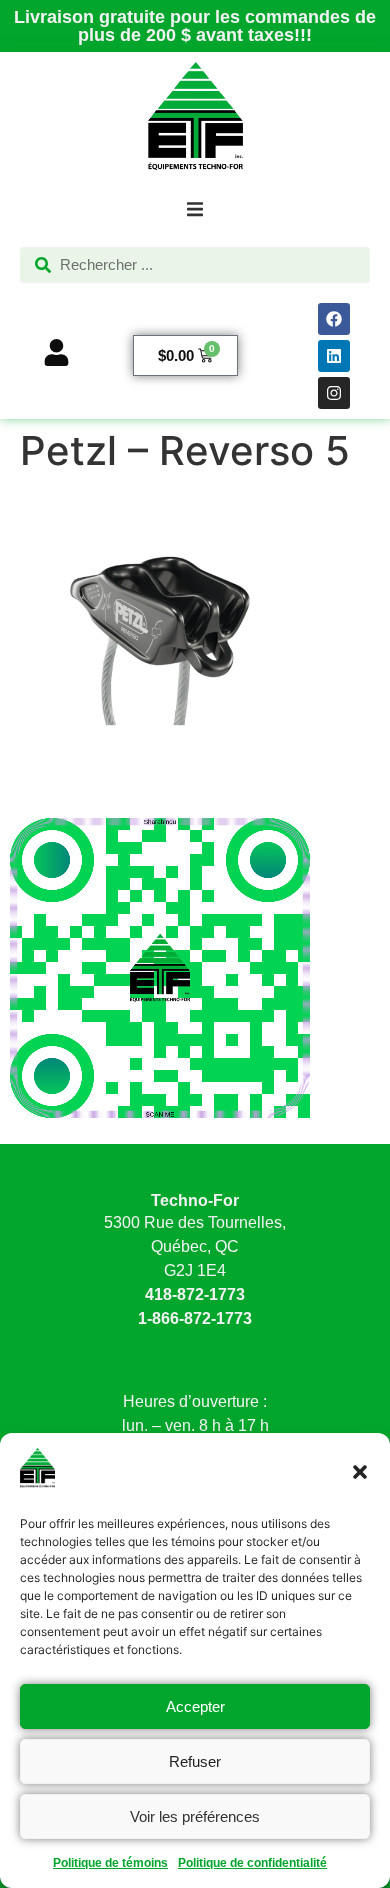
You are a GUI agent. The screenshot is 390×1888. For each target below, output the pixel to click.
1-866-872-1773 (195, 1318)
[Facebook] (334, 319)
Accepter (195, 1706)
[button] (360, 1472)
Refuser (195, 1761)
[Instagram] (334, 393)
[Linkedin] (334, 356)
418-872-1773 (195, 1294)
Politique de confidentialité (252, 1863)
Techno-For (195, 1200)
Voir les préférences (195, 1816)
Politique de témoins (110, 1863)
